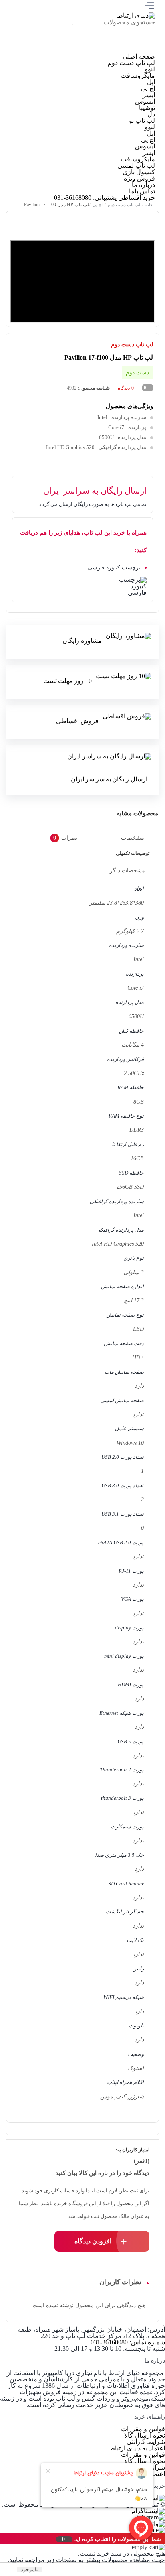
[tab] (139, 838)
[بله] (60, 50)
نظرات (66, 837)
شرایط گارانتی (146, 2442)
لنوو (150, 69)
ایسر (149, 95)
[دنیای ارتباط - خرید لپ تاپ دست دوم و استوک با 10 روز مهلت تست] (136, 15)
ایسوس (145, 101)
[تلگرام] (114, 50)
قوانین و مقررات (143, 2429)
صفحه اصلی (139, 56)
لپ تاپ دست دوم (131, 63)
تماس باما (142, 191)
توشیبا (147, 108)
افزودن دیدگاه (93, 2241)
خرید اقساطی (137, 198)
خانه (150, 205)
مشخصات (133, 837)
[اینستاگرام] (141, 50)
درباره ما (143, 185)
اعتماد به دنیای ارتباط (137, 2448)
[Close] (2, 2539)
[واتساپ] (87, 50)
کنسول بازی (139, 172)
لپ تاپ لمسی (136, 166)
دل (151, 114)
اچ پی (148, 88)
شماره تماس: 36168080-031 (128, 2342)
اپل (151, 82)
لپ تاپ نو (142, 121)
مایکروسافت (138, 76)
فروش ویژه (139, 178)
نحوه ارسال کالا (145, 2435)
